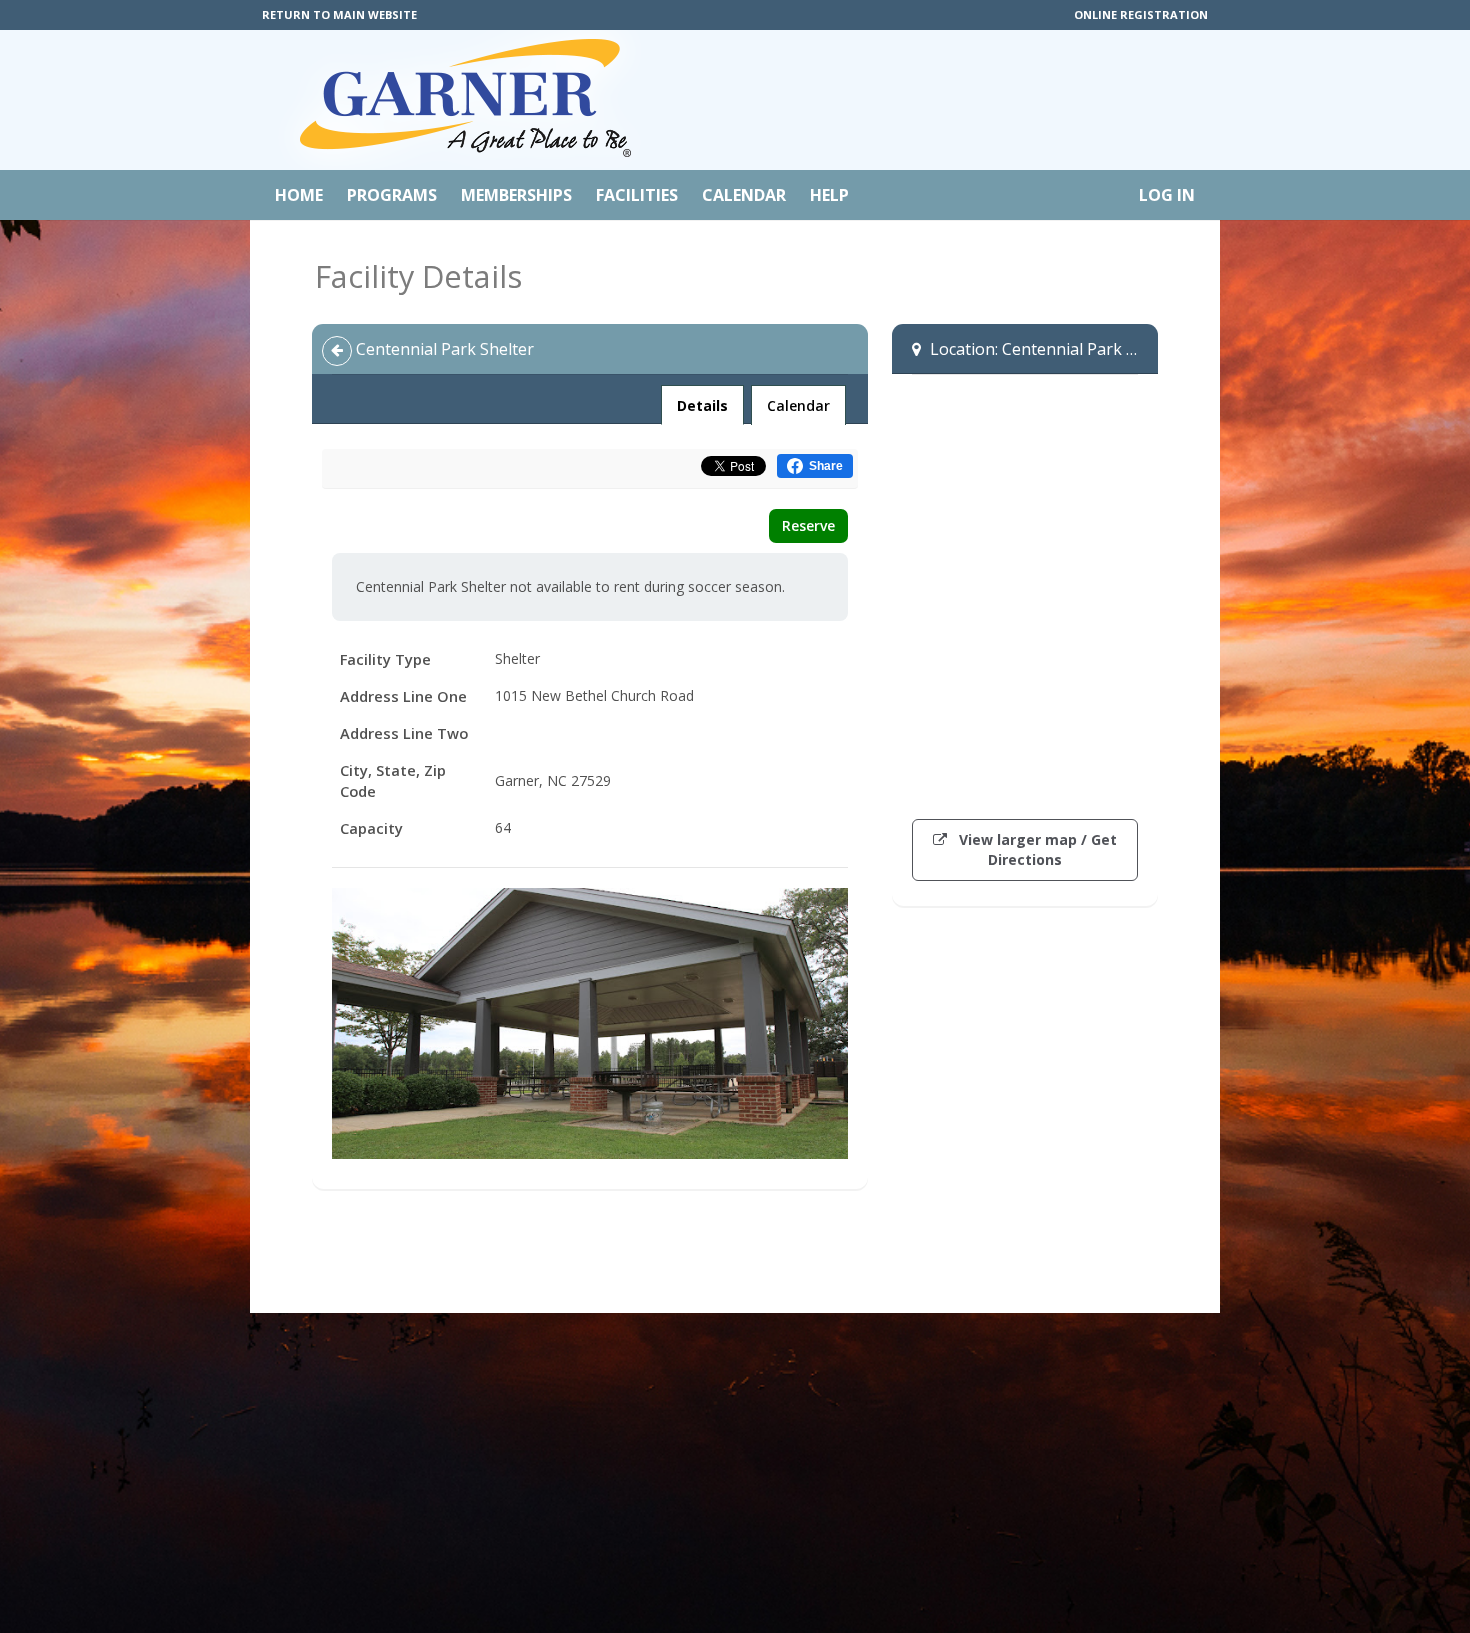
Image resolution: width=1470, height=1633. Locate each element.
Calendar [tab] (798, 405)
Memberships (516, 195)
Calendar (744, 195)
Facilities (637, 195)
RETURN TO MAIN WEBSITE (339, 14)
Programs (392, 195)
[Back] (337, 351)
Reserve (808, 525)
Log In (1167, 195)
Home (299, 195)
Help (829, 195)
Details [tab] (702, 405)
